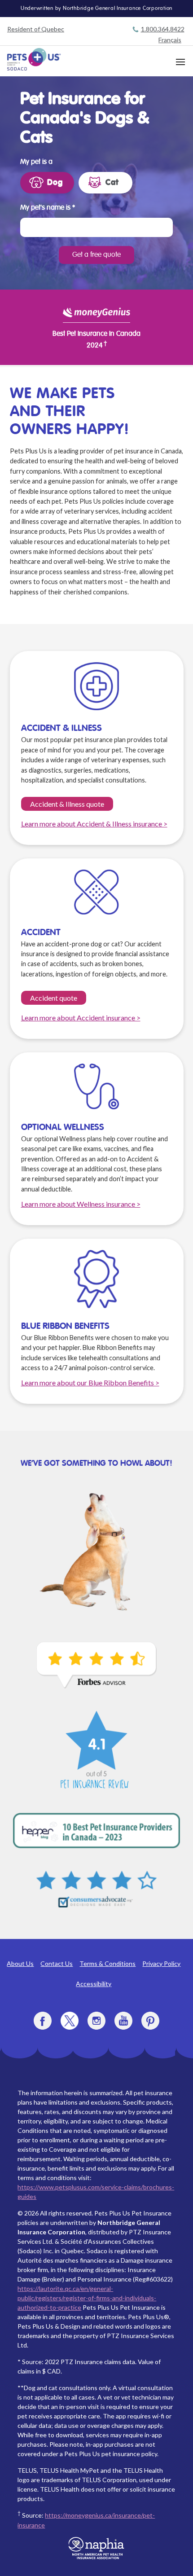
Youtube (123, 2021)
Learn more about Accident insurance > (81, 1018)
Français (170, 40)
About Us (20, 1963)
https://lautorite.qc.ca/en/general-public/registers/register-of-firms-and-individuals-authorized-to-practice (87, 2298)
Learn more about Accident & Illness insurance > (94, 824)
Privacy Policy (161, 1963)
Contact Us (57, 1963)
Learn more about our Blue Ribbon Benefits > (90, 1383)
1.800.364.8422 (163, 29)
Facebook (43, 2021)
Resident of (36, 29)
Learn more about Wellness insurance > (81, 1204)
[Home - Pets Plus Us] (34, 59)
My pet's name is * (48, 208)
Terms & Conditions (107, 1963)
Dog (55, 183)
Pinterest (150, 2021)
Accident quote (54, 998)
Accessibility (94, 1984)
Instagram (96, 2021)
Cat (112, 183)
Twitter (70, 2021)
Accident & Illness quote (67, 804)
